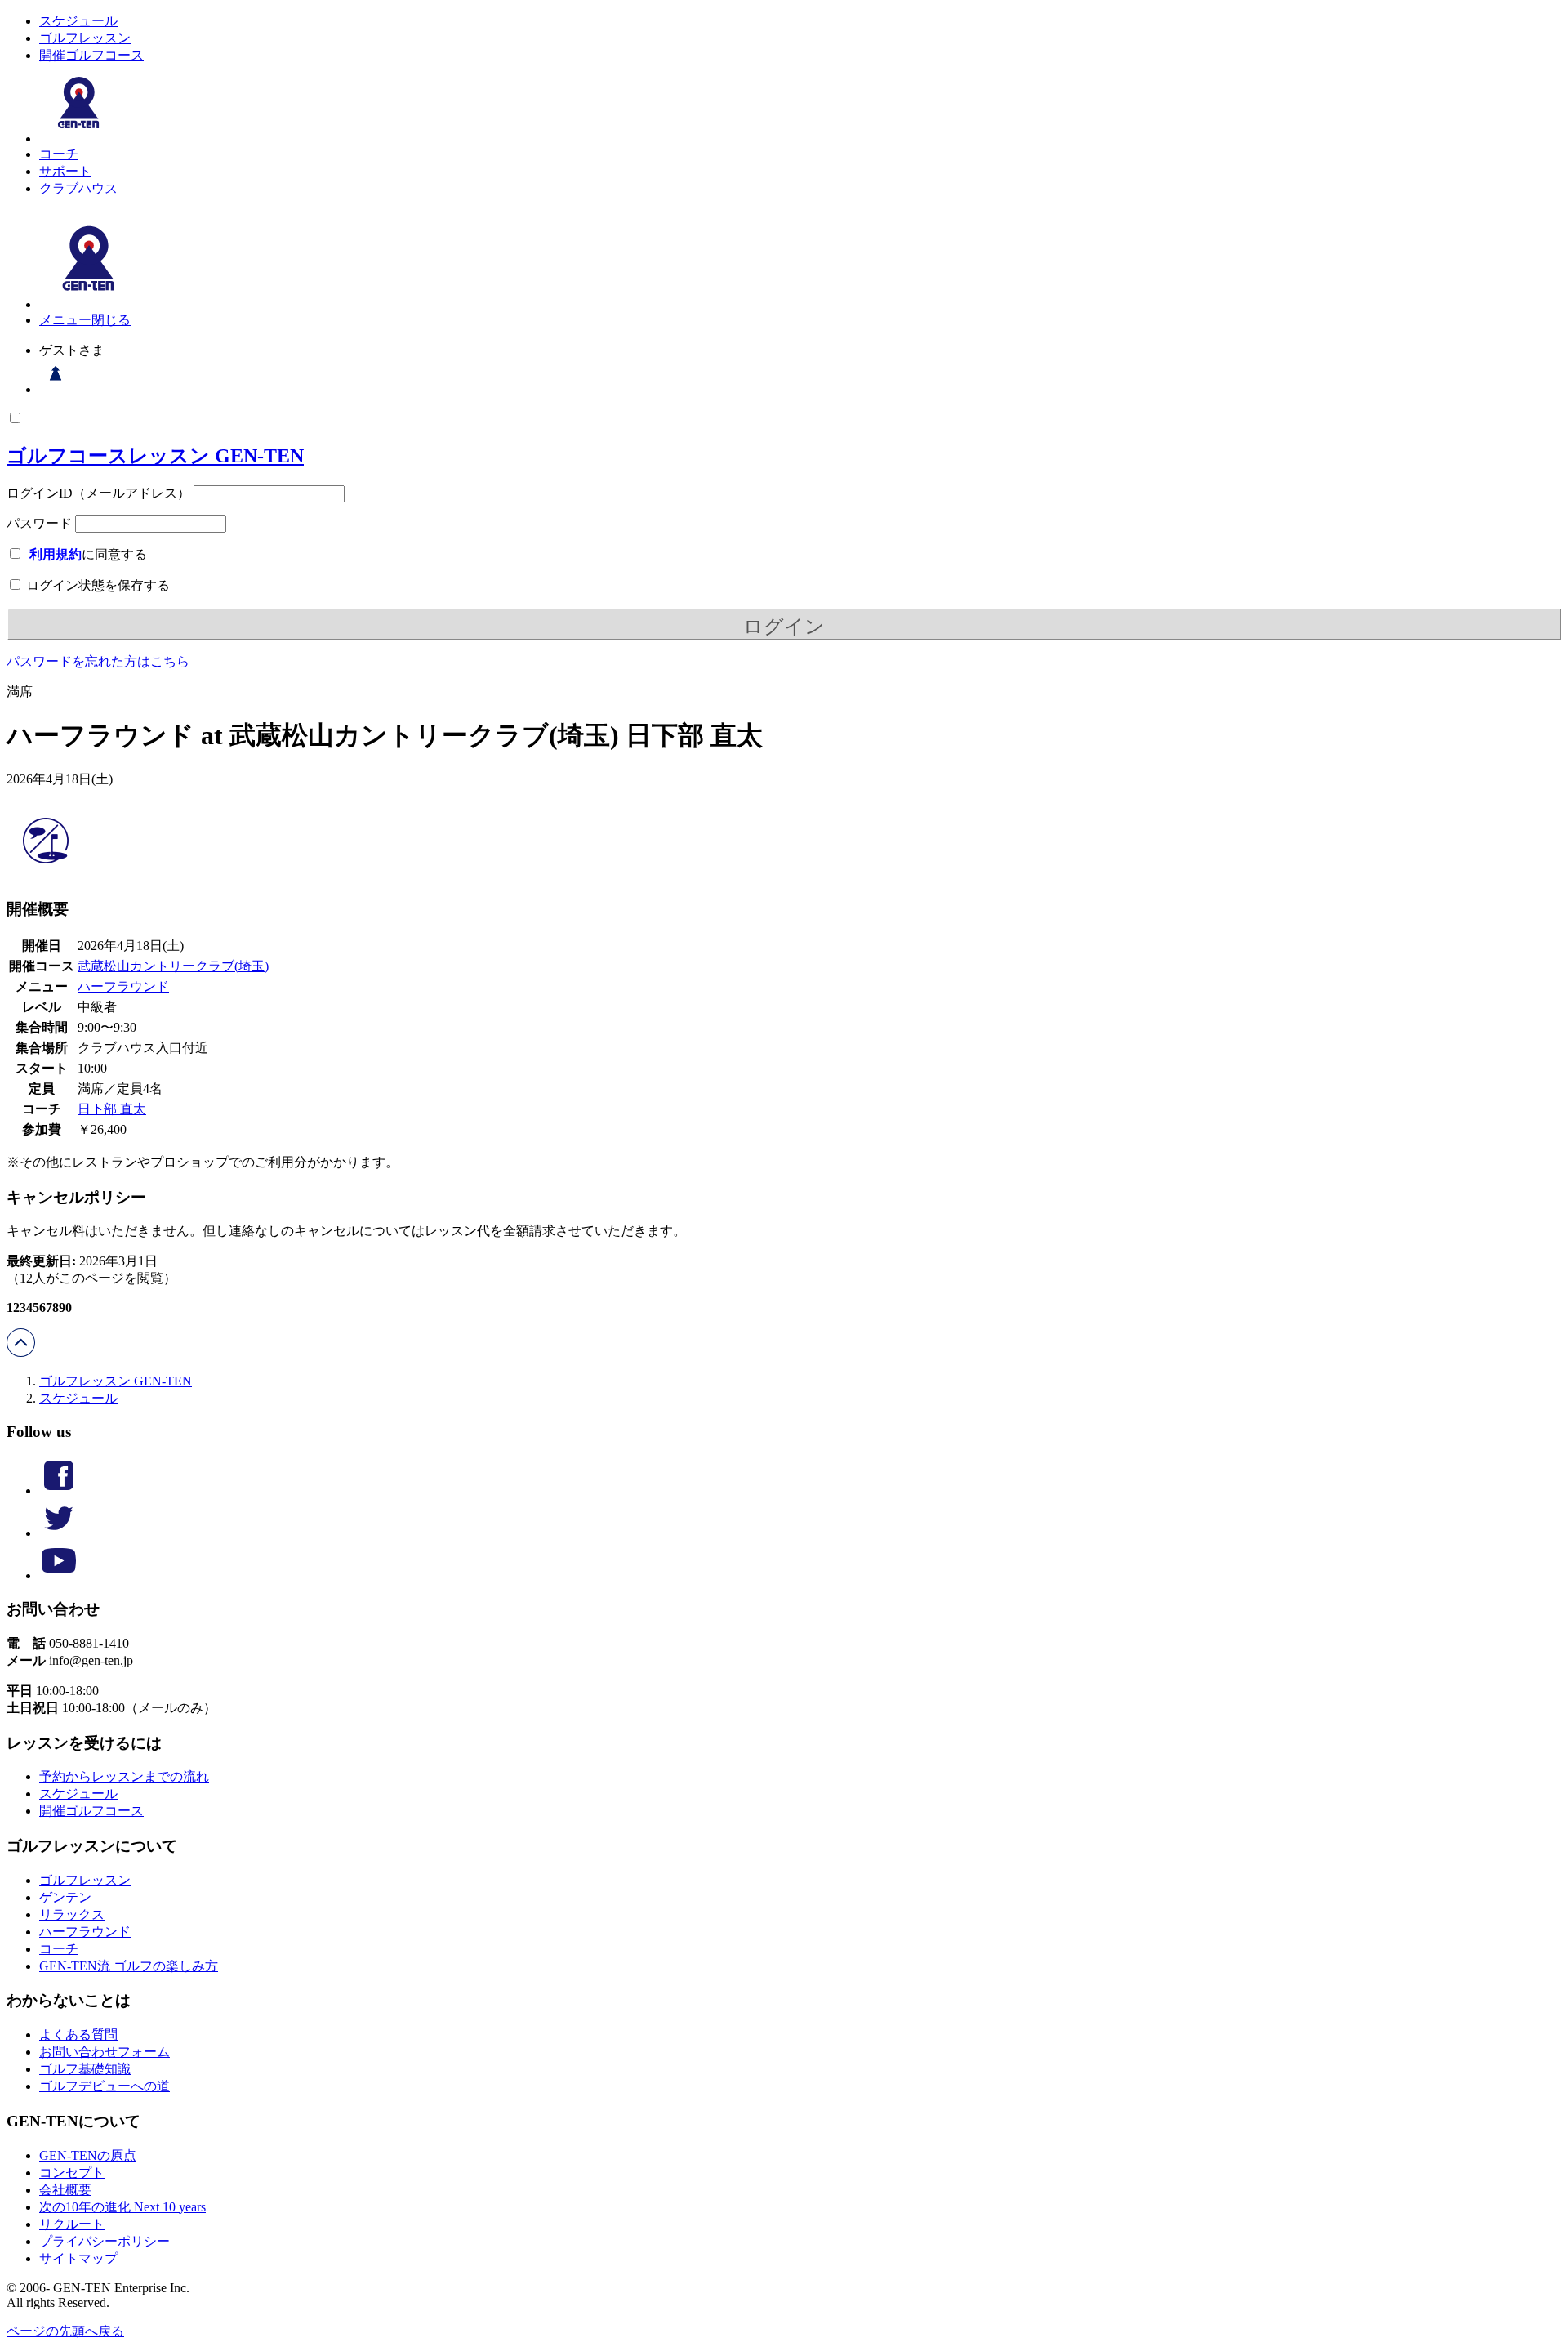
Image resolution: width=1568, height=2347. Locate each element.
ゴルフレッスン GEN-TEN (116, 1381)
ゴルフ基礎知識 (85, 2069)
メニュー (65, 320)
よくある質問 (78, 2035)
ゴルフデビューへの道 (105, 2086)
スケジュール (78, 21)
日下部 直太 (112, 1109)
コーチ (59, 154)
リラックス (72, 1914)
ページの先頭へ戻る (65, 2331)
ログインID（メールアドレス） (98, 493)
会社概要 (65, 2190)
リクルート (72, 2224)
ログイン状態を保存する (96, 585)
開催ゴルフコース (91, 55)
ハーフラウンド (123, 986)
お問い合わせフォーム (105, 2052)
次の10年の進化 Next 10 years (122, 2207)
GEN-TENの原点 (88, 2155)
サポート (65, 171)
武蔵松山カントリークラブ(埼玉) (173, 966)
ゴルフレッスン (85, 38)
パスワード (39, 523)
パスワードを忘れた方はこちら (98, 661)
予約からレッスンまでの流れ (124, 1776)
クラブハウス (78, 188)
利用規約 (56, 554)
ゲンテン (65, 1897)
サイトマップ (78, 2258)
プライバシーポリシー (105, 2241)
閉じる (111, 320)
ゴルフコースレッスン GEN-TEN (155, 456)
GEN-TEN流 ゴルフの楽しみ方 (129, 1966)
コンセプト (72, 2173)
